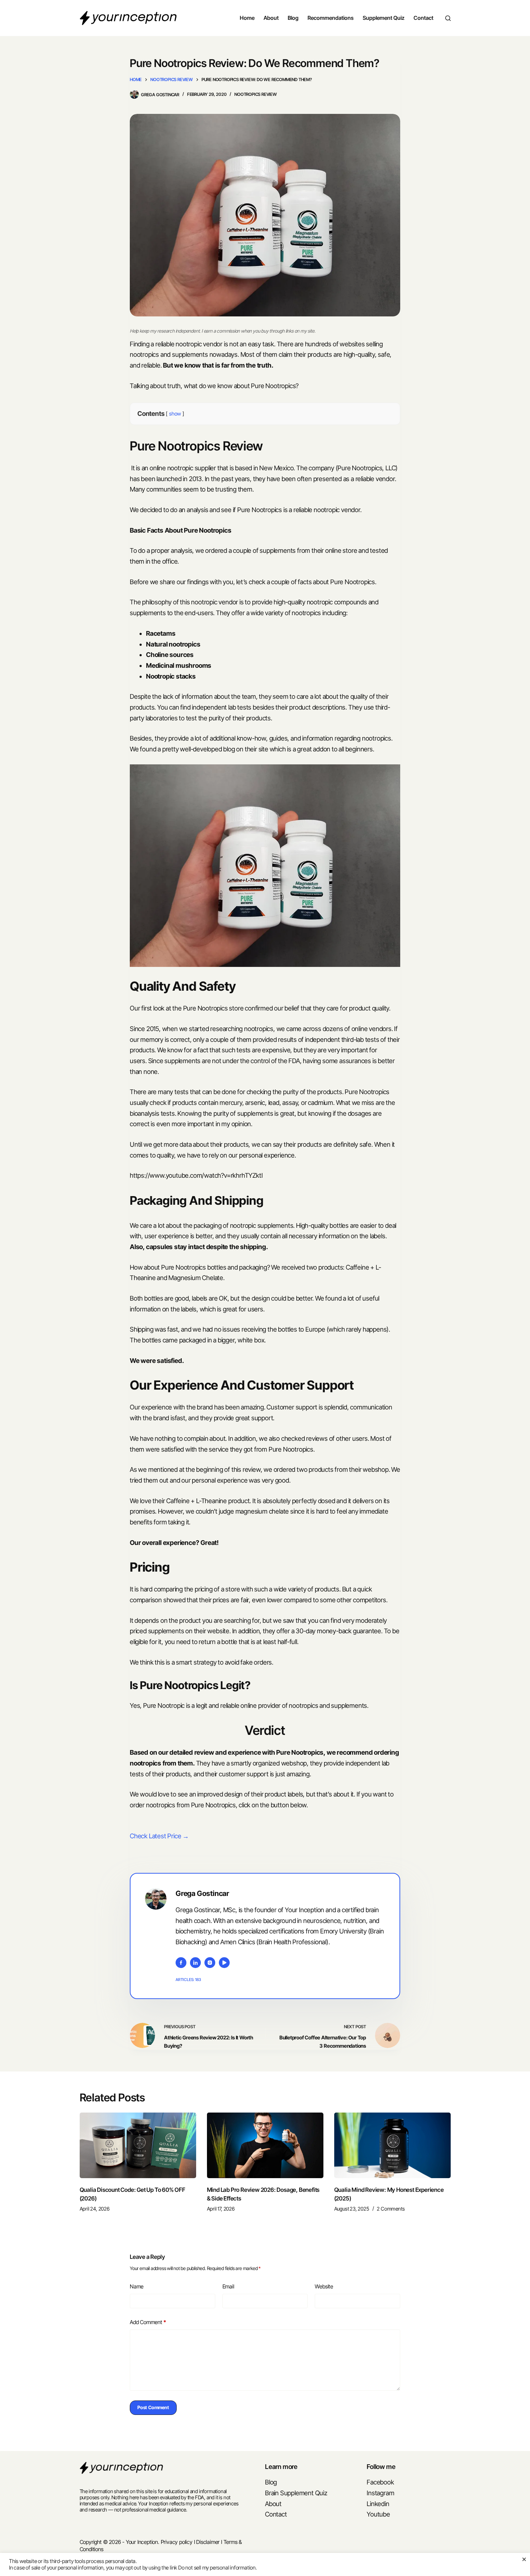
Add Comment (148, 2322)
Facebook (380, 2482)
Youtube (378, 2514)
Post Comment (153, 2407)
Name (137, 2286)
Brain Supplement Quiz (296, 2493)
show (175, 414)
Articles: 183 (188, 1980)
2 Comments (391, 2209)
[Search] (448, 18)
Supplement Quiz (384, 18)
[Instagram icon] (210, 1963)
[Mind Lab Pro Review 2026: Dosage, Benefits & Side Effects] (265, 2145)
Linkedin (378, 2504)
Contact (423, 18)
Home (247, 18)
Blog (293, 18)
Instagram (380, 2493)
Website (324, 2286)
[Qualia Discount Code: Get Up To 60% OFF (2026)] (138, 2145)
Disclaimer (208, 2542)
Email (228, 2286)
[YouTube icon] (224, 1963)
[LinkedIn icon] (195, 1963)
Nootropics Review (256, 94)
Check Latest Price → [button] (159, 1836)
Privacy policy (177, 2542)
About (271, 18)
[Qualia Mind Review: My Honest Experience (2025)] (392, 2145)
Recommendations (331, 18)
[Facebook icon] (181, 1963)
